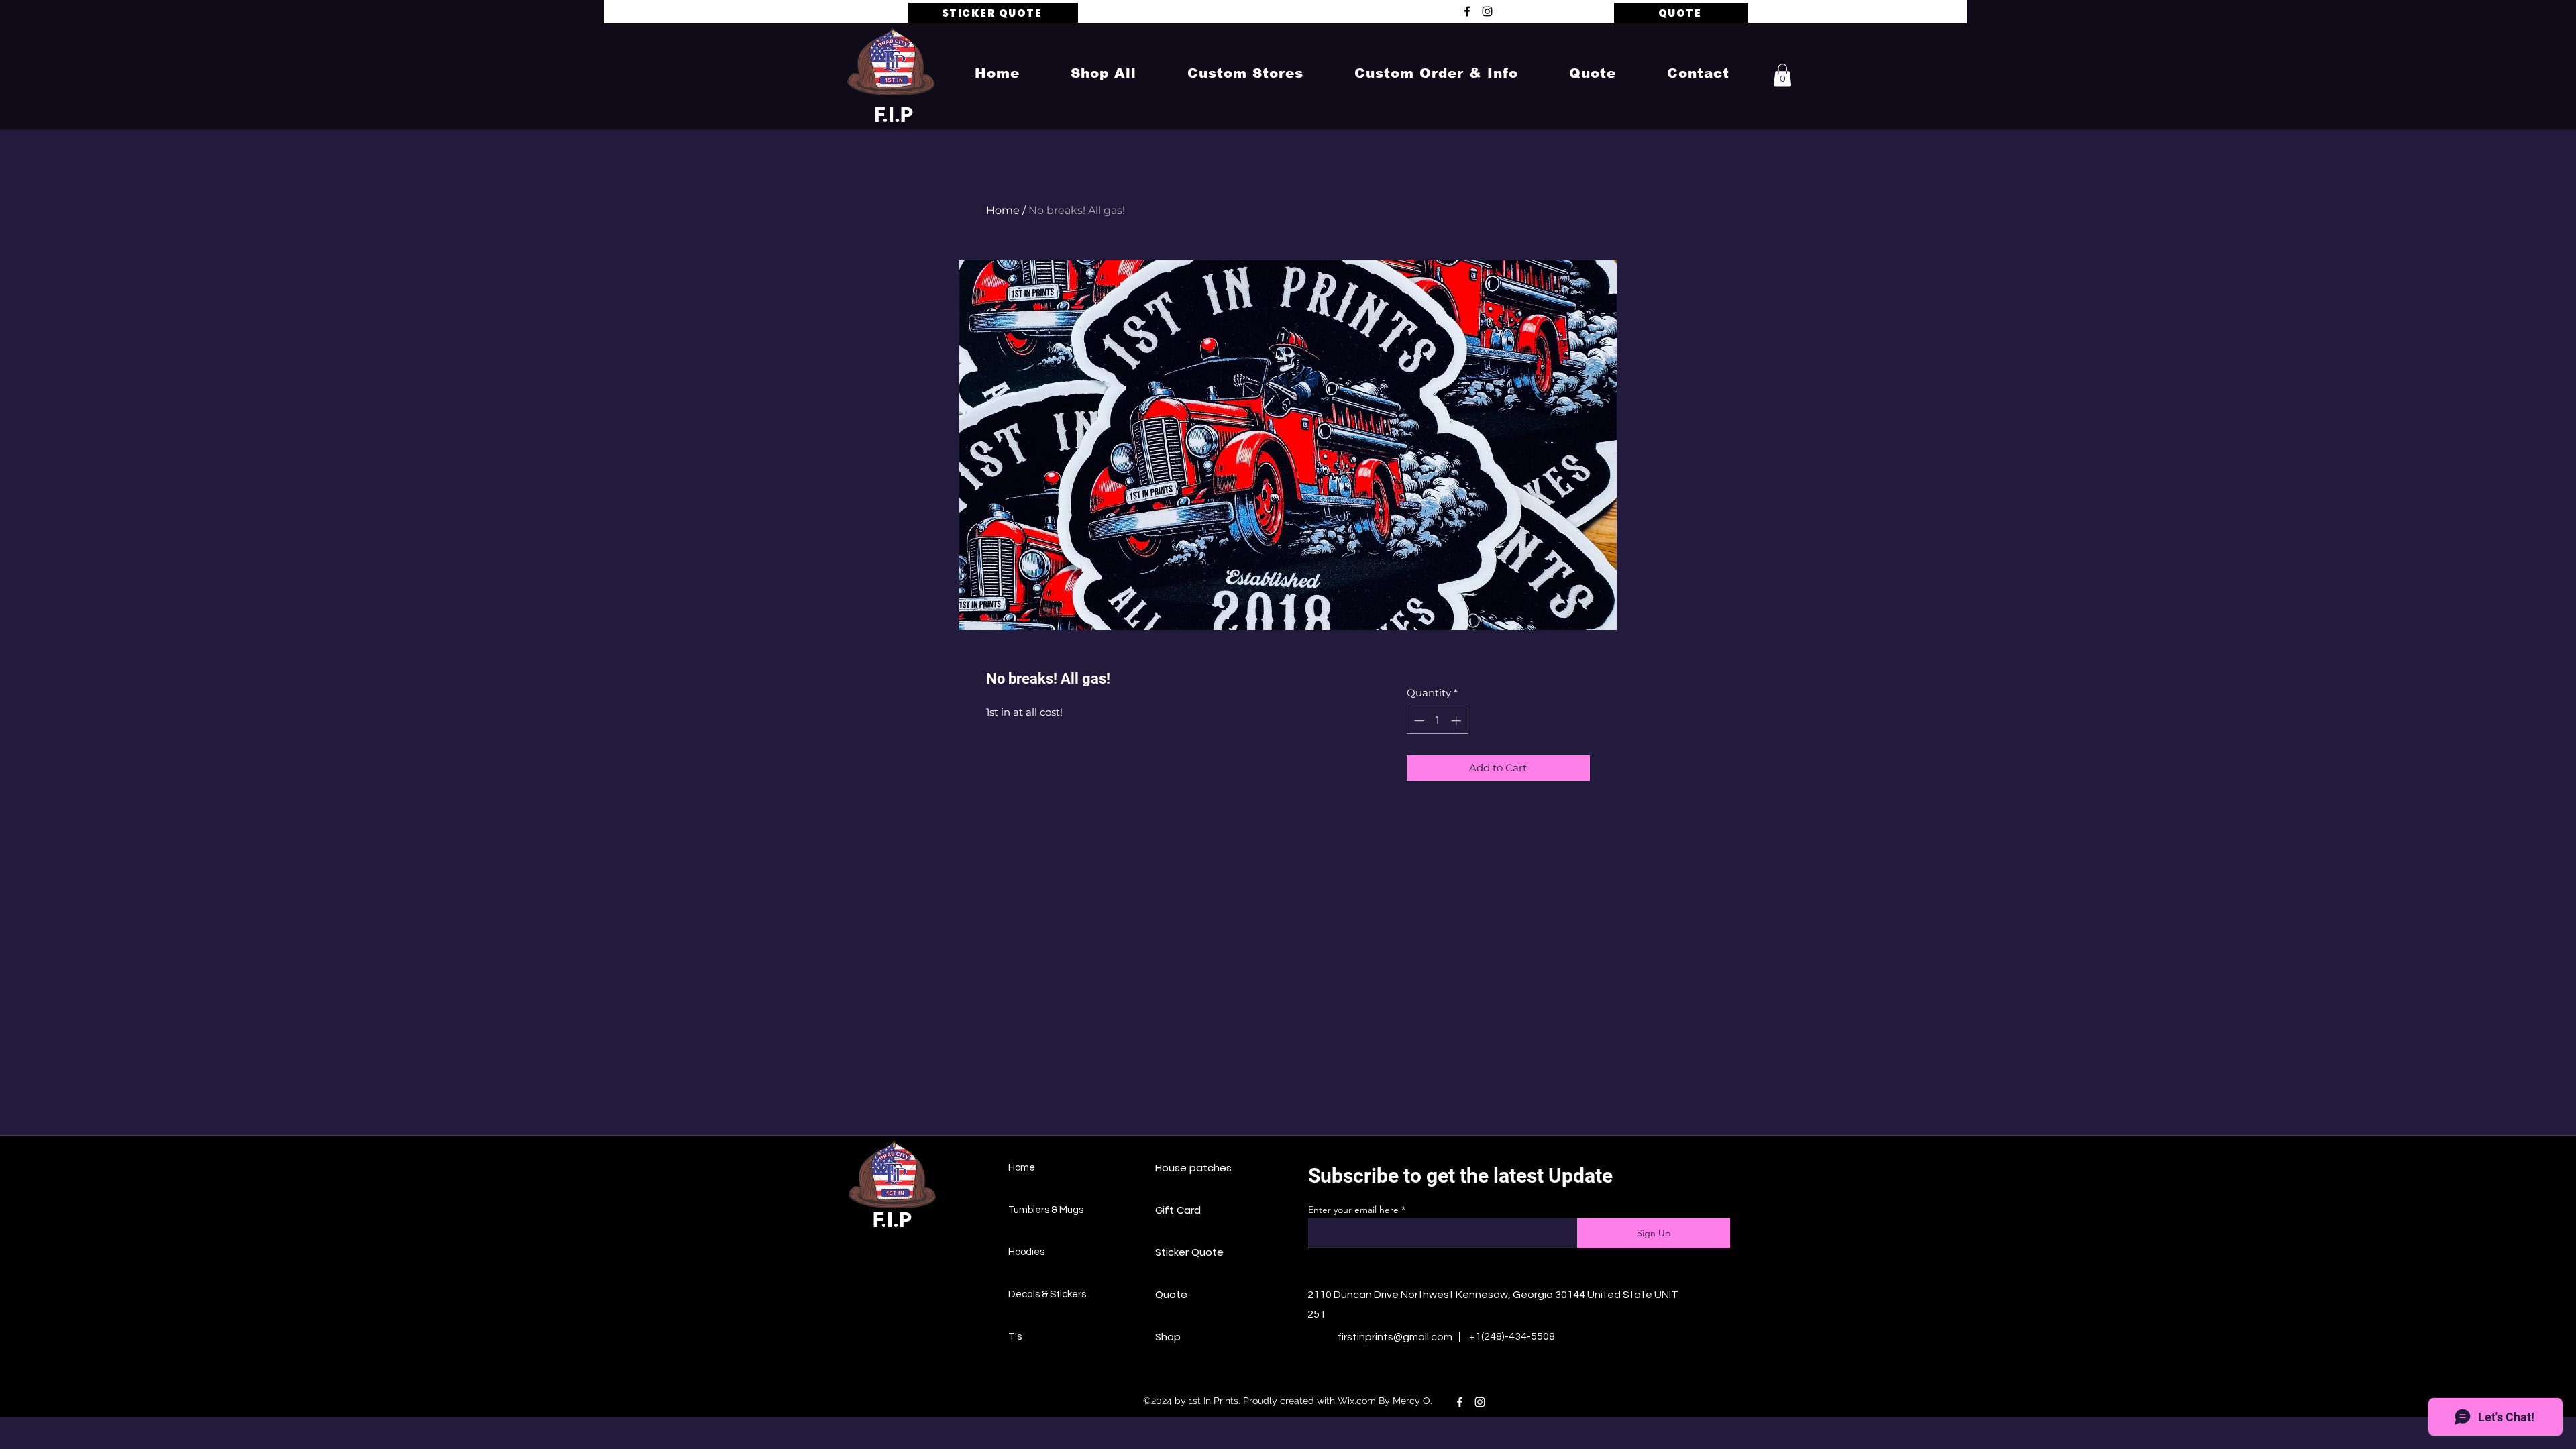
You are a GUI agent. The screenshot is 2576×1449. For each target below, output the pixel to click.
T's (1015, 1337)
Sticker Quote (1189, 1252)
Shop (1168, 1337)
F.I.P (894, 115)
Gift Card (1178, 1210)
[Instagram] (1487, 11)
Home (1003, 210)
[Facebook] (1467, 11)
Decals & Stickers (1047, 1294)
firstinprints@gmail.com (1395, 1337)
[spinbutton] (1437, 721)
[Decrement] (1418, 721)
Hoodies (1026, 1252)
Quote (1171, 1294)
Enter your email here (1353, 1210)
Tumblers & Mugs (1046, 1210)
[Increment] (1457, 721)
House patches (1193, 1168)
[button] (1104, 73)
